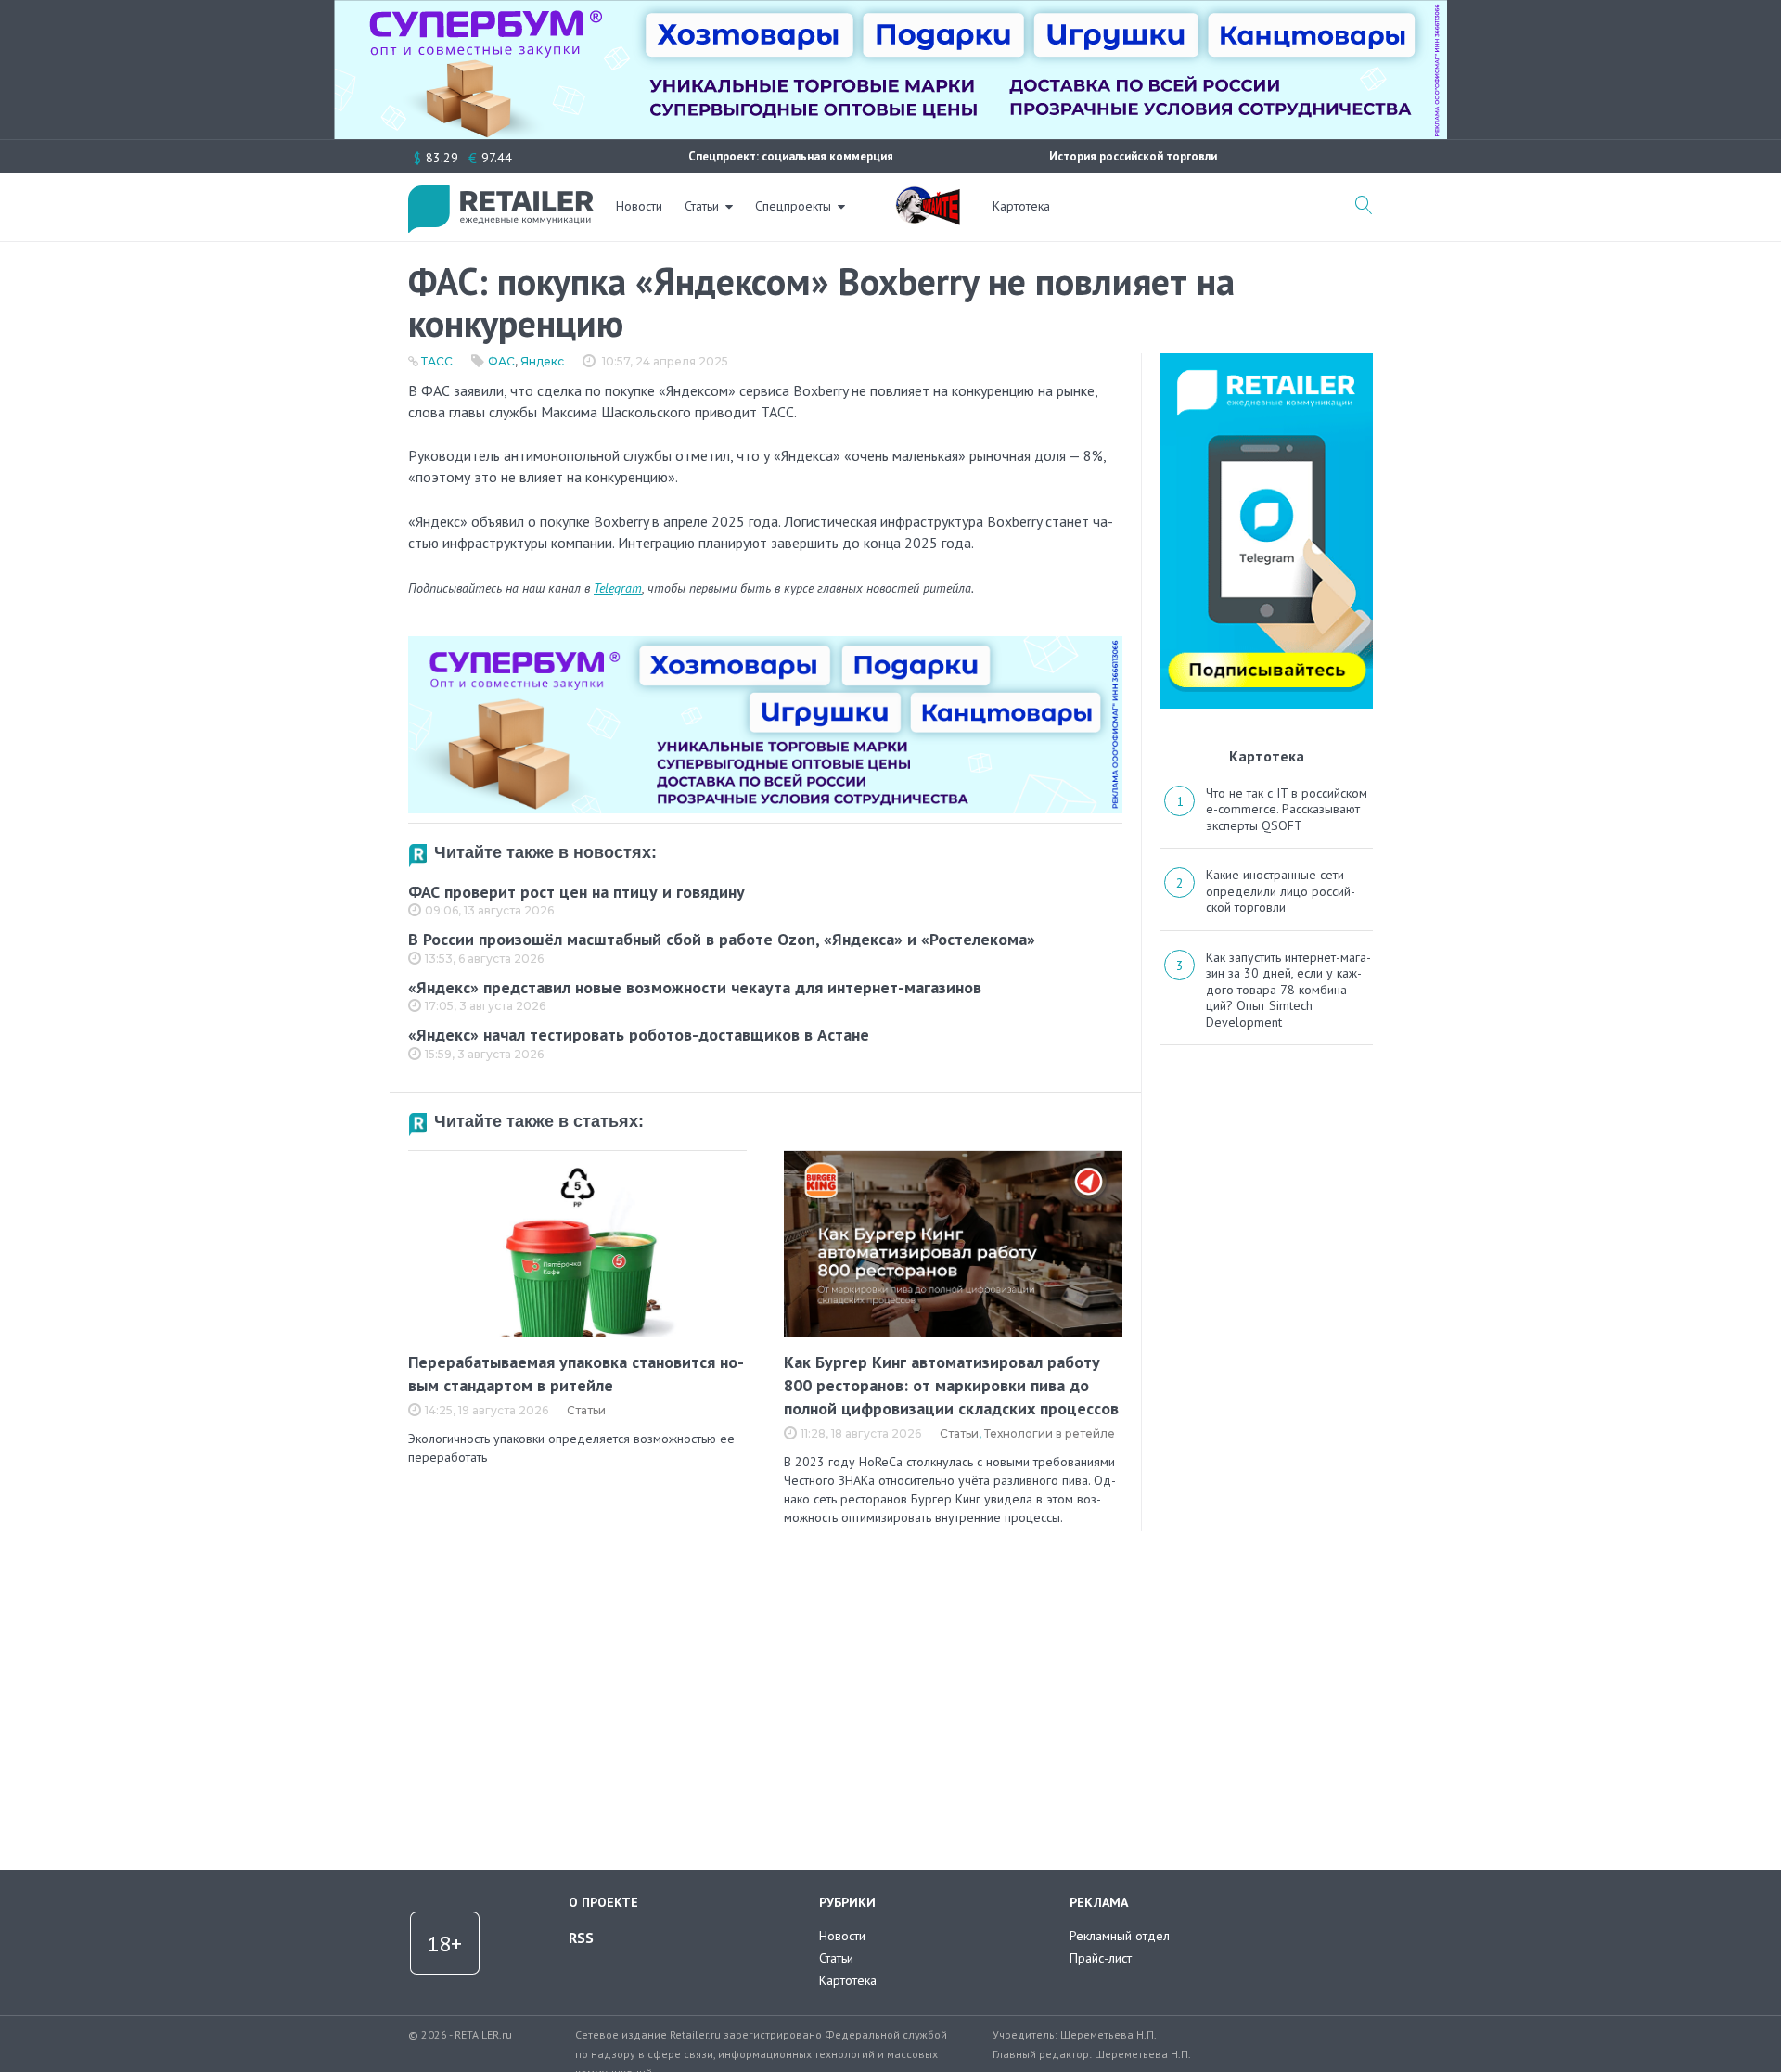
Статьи (702, 206)
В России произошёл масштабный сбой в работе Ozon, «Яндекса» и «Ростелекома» (722, 939)
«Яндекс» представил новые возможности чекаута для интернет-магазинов (695, 987)
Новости (639, 206)
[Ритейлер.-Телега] (1266, 360)
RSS (581, 1938)
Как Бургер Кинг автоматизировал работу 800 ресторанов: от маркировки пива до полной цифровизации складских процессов (951, 1385)
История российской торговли (1133, 156)
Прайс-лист (1101, 1958)
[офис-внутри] (765, 644)
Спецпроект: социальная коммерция (791, 156)
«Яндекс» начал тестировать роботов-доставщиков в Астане (639, 1035)
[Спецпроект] (928, 196)
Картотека (1021, 206)
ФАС (501, 361)
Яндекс (542, 361)
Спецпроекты (793, 206)
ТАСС (437, 361)
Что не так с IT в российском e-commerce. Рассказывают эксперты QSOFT (1287, 809)
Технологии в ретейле (1050, 1433)
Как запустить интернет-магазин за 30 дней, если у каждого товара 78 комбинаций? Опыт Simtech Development (1288, 990)
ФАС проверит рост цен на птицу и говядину (577, 892)
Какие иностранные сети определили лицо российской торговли (1281, 891)
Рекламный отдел (1120, 1936)
